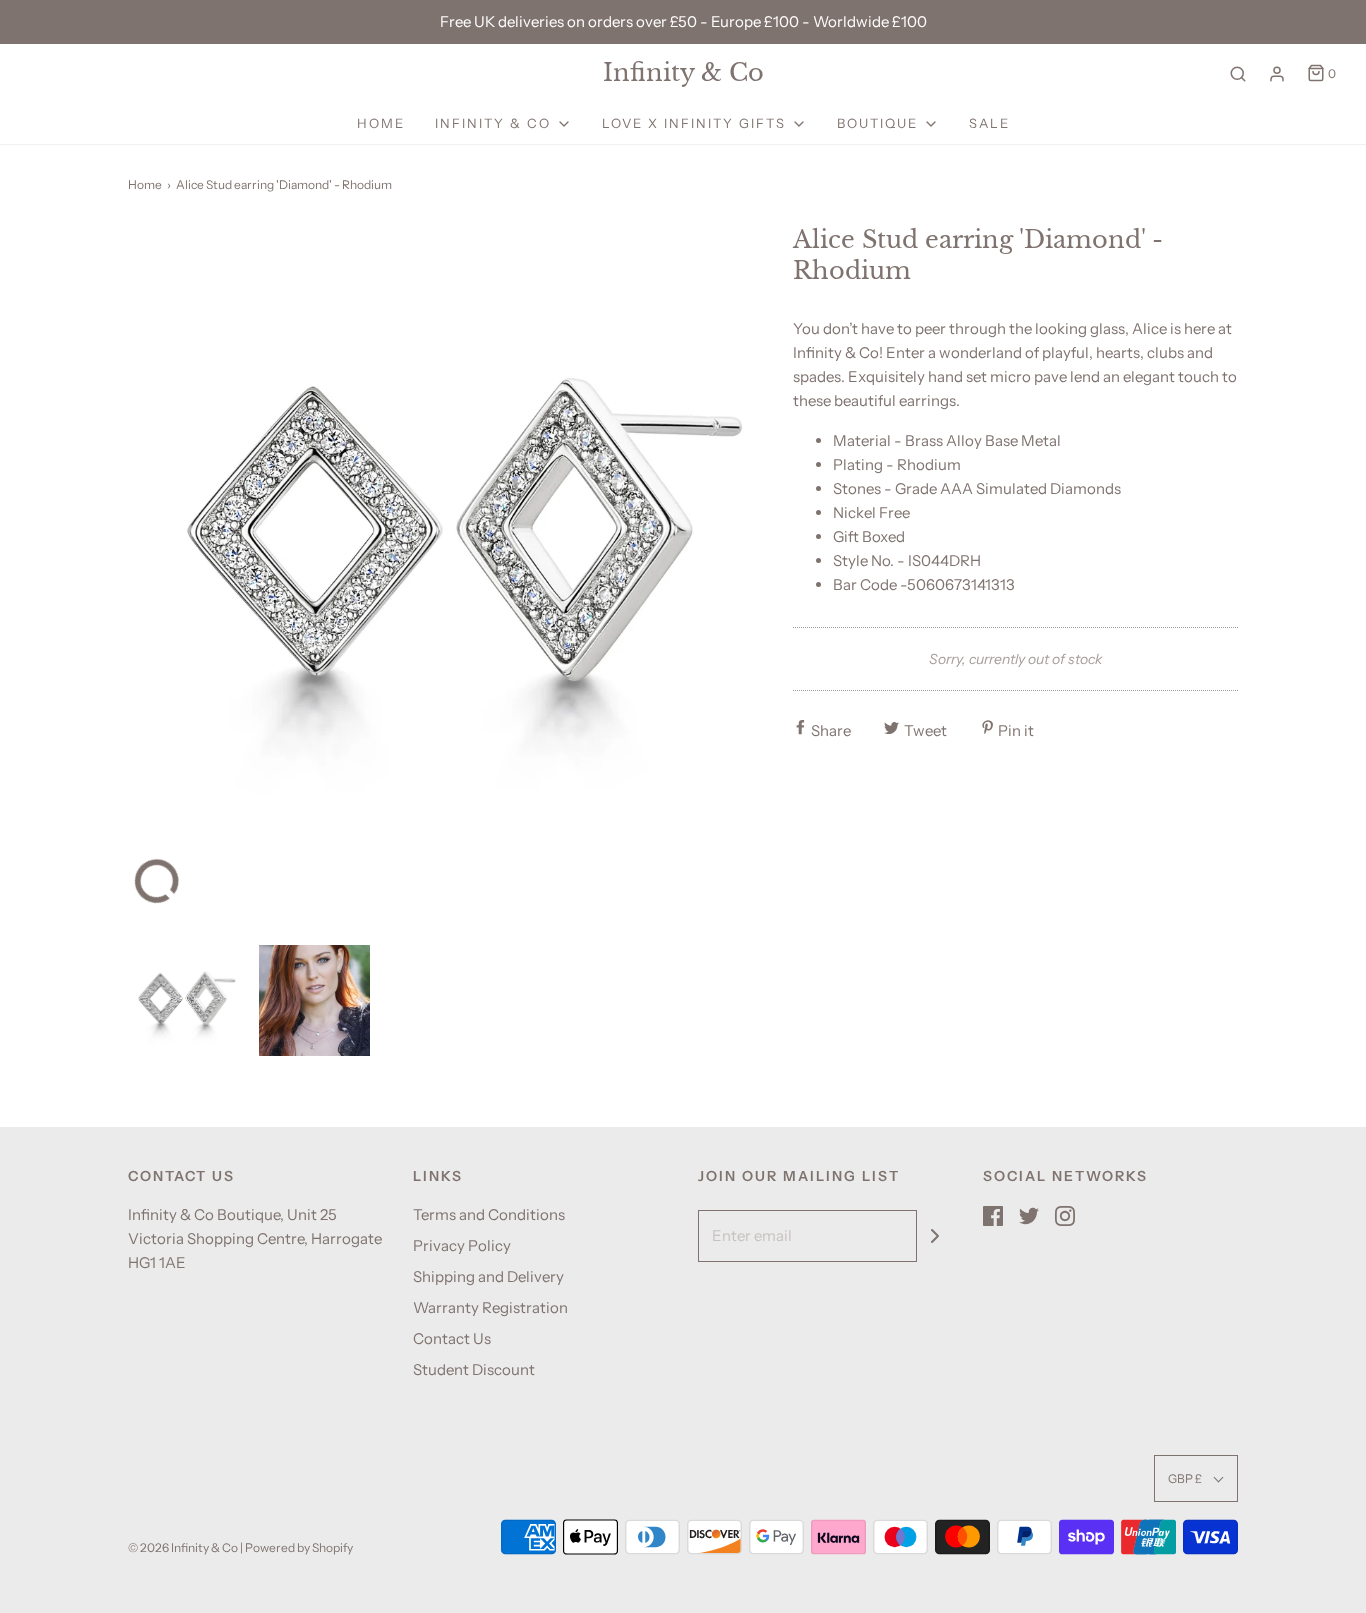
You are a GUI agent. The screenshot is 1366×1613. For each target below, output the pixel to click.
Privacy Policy (462, 1245)
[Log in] (1277, 74)
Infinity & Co (683, 73)
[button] (183, 1000)
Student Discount (474, 1369)
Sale (989, 123)
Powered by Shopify (299, 1547)
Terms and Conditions (489, 1214)
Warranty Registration (490, 1307)
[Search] (1238, 74)
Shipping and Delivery (488, 1276)
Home (381, 123)
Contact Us (452, 1338)
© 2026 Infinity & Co (183, 1547)
